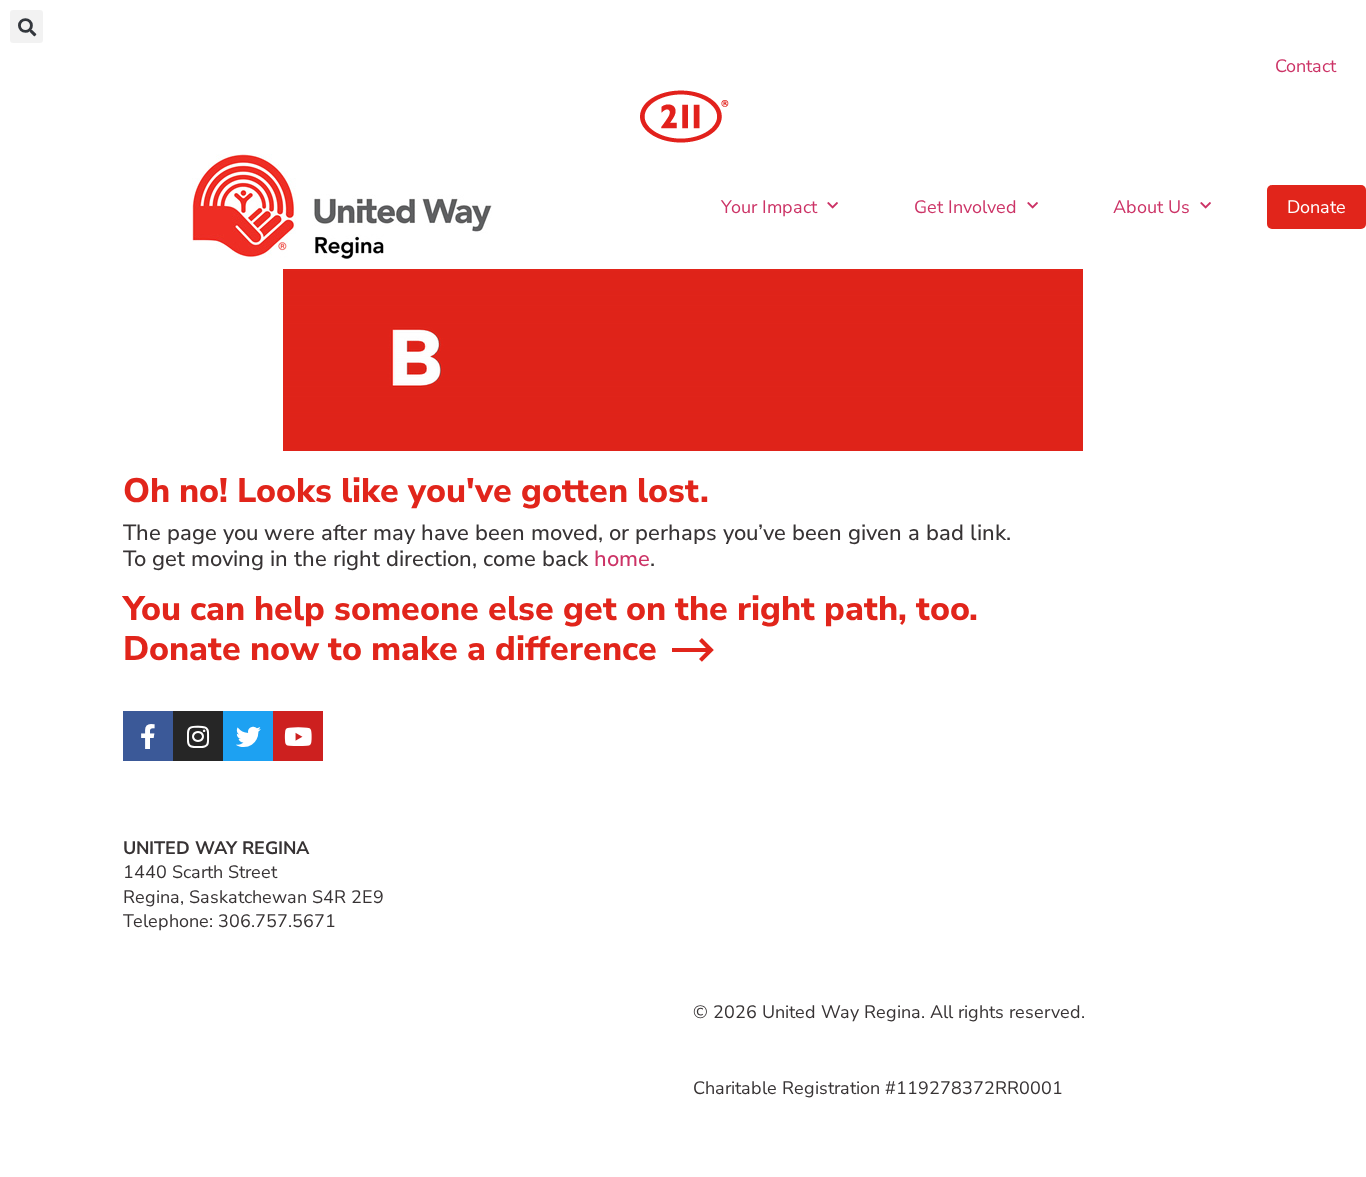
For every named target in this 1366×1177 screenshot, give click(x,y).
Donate (1316, 207)
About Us (1151, 207)
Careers (724, 872)
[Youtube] (298, 736)
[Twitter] (248, 736)
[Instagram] (198, 736)
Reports (1010, 897)
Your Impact (769, 207)
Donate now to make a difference (390, 649)
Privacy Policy (1032, 848)
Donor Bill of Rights (1057, 872)
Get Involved (965, 207)
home (622, 559)
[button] (26, 26)
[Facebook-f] (148, 736)
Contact (1305, 66)
